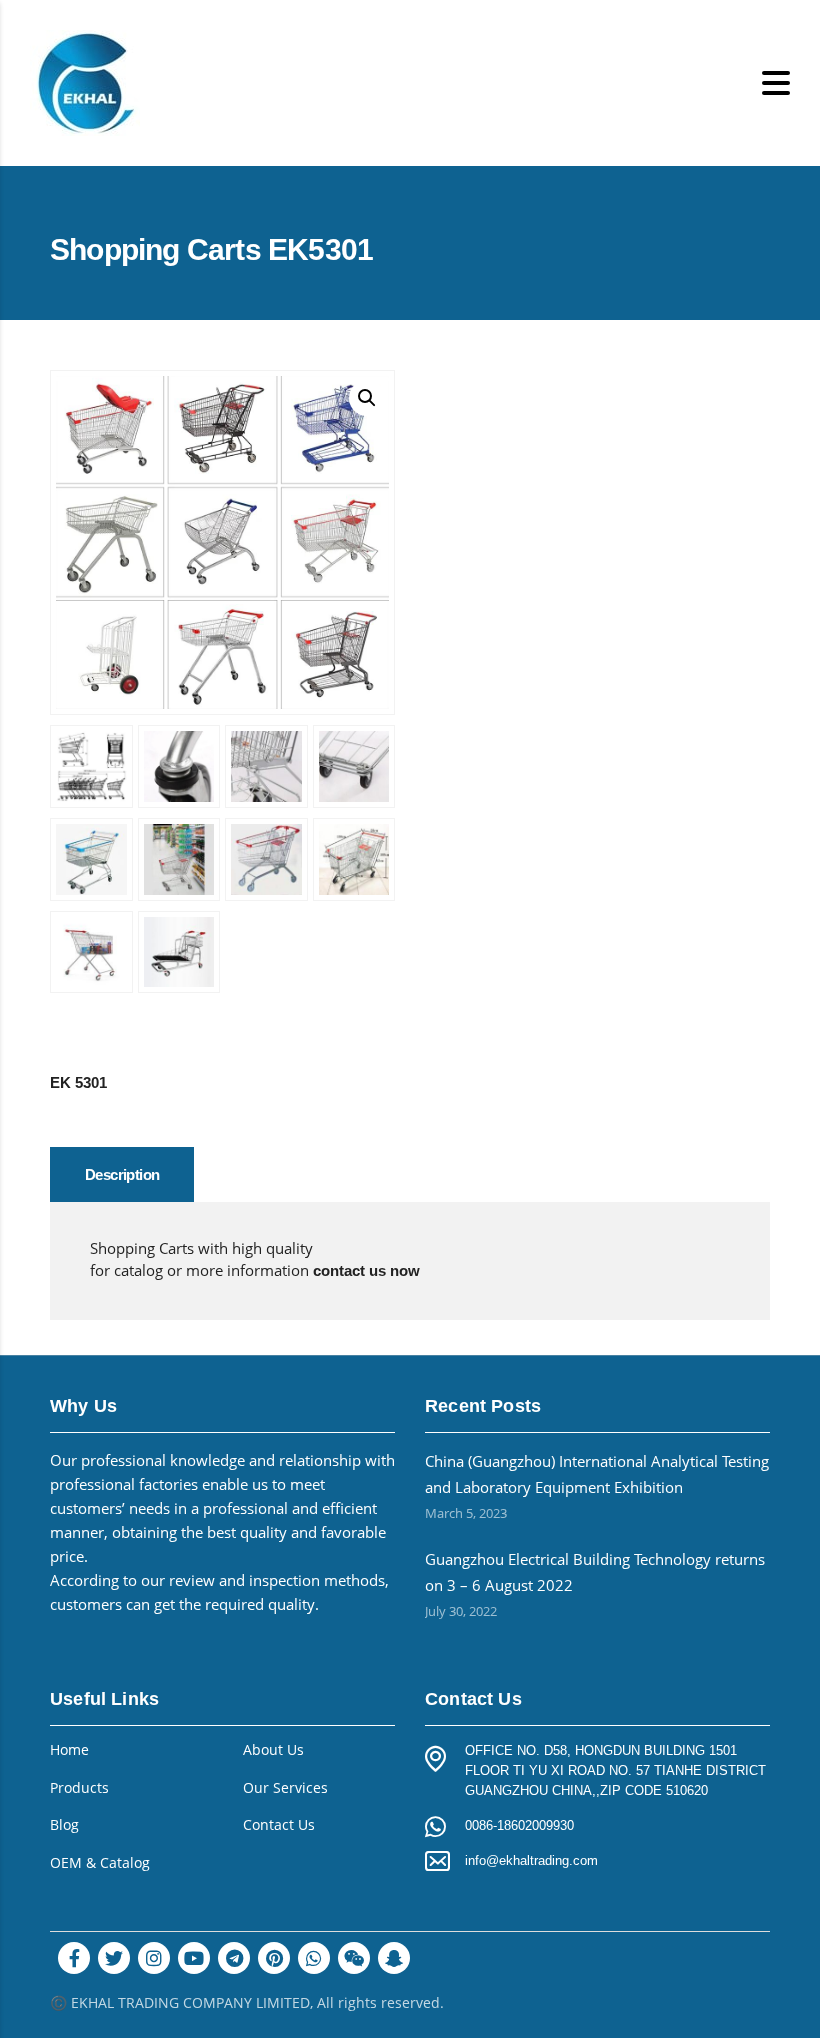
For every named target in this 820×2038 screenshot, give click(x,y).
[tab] (122, 1174)
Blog (64, 1825)
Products (79, 1788)
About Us (273, 1750)
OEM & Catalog (100, 1863)
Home (69, 1750)
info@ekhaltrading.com (531, 1860)
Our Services (285, 1788)
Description (122, 1174)
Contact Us (279, 1825)
